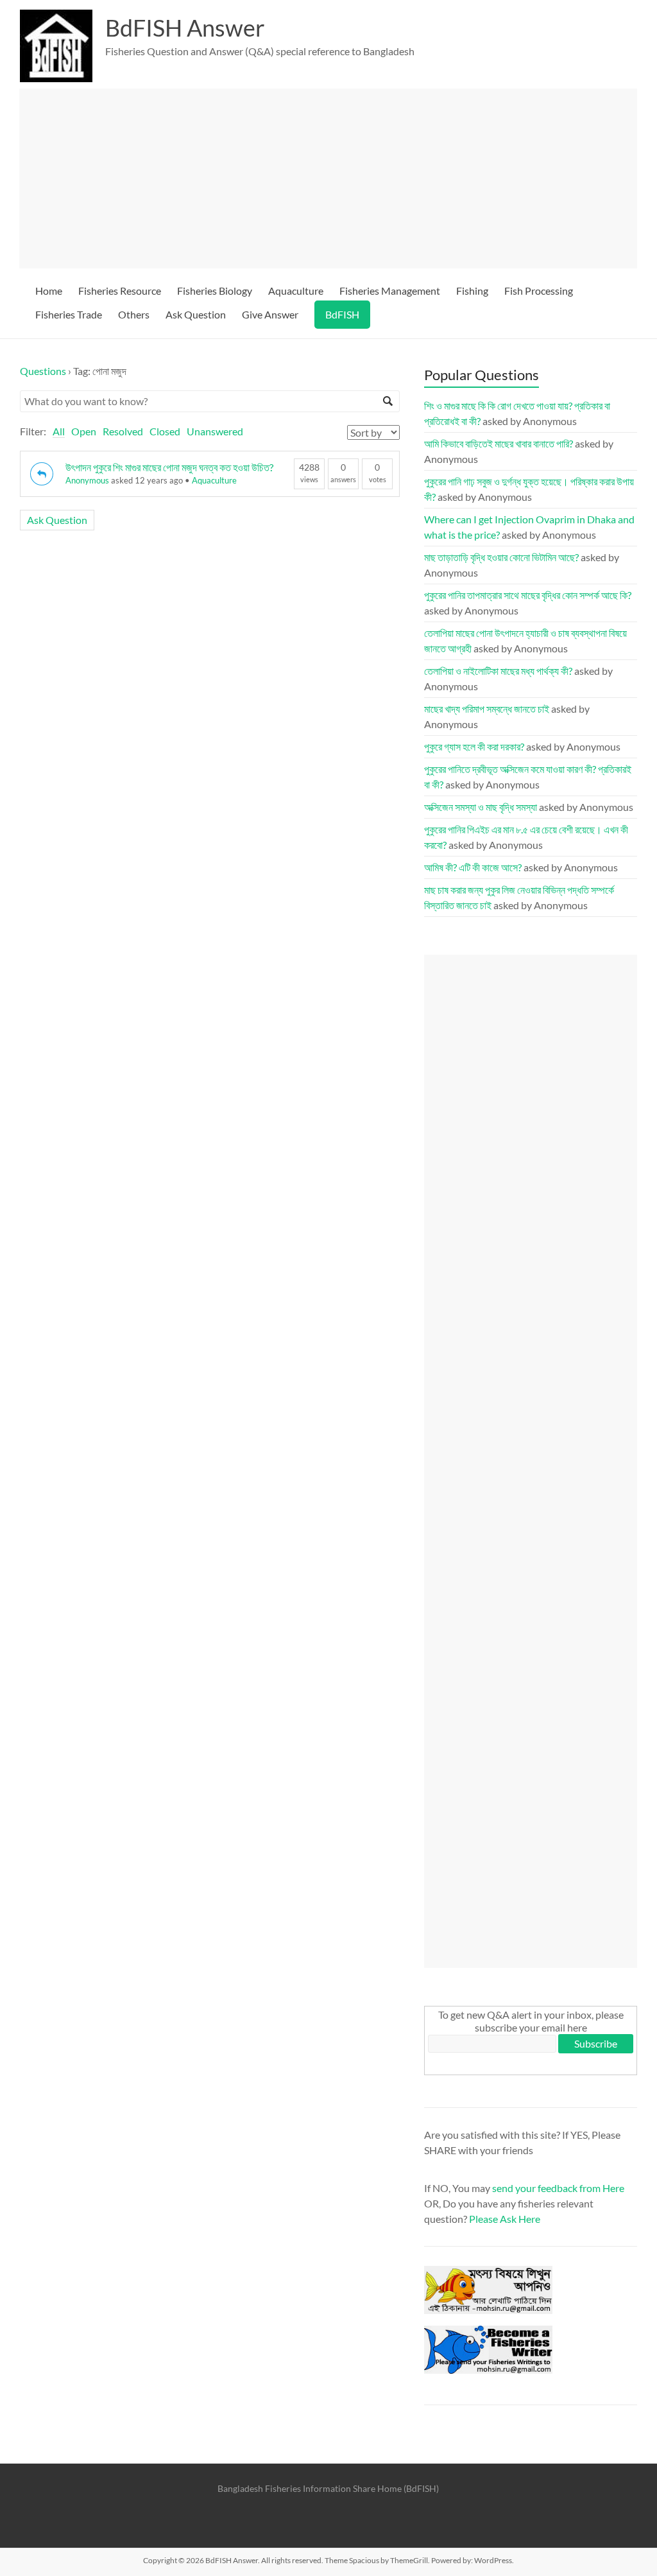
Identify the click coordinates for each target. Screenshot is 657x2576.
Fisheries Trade (69, 314)
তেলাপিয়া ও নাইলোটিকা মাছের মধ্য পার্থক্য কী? (498, 671)
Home (49, 291)
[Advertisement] (328, 178)
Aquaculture (296, 291)
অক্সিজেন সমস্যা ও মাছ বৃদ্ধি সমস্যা (481, 807)
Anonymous (87, 480)
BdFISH (342, 314)
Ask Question (196, 314)
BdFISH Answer (185, 28)
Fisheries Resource (120, 291)
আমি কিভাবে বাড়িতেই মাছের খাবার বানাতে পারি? (499, 443)
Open (84, 431)
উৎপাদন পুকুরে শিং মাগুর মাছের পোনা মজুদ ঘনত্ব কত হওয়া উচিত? (169, 467)
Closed (165, 431)
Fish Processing (539, 291)
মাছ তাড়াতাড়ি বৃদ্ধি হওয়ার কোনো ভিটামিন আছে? (501, 557)
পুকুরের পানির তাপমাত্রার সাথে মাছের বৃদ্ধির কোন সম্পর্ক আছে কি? (528, 595)
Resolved (123, 431)
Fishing (472, 291)
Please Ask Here (505, 2219)
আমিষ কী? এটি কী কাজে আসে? (473, 867)
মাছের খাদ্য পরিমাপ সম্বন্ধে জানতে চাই (487, 709)
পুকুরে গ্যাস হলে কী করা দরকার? (474, 746)
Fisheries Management (390, 291)
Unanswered (215, 431)
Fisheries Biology (215, 291)
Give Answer (270, 314)
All (59, 431)
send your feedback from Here (558, 2188)
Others (134, 314)
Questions (43, 371)
